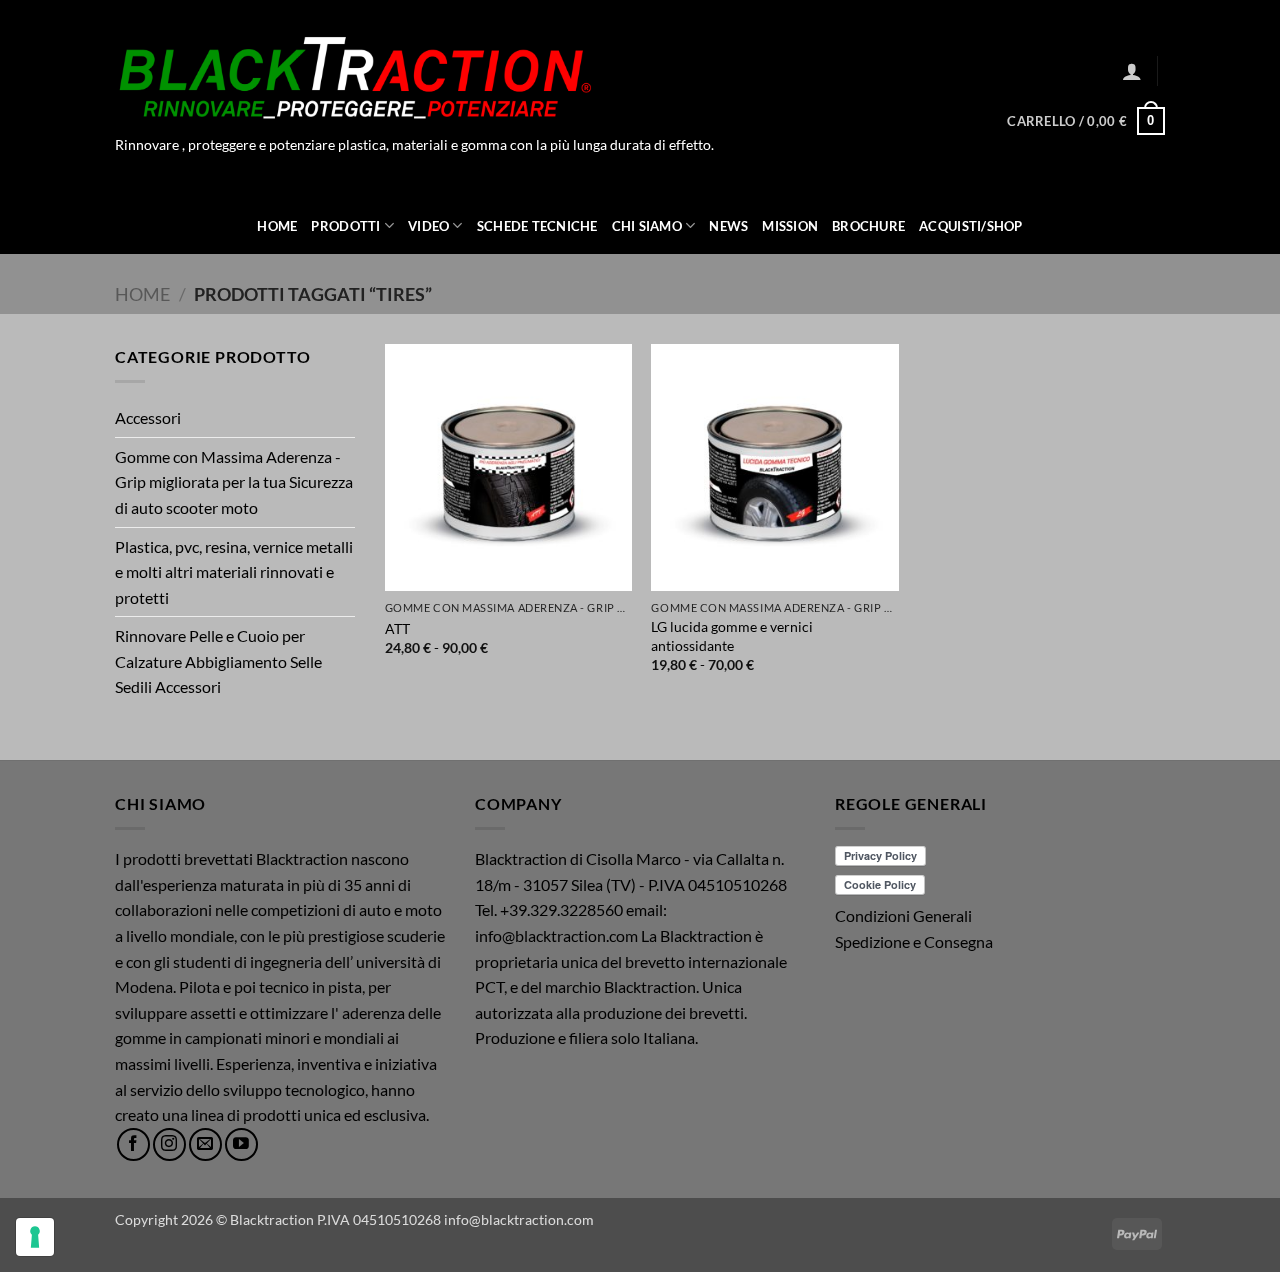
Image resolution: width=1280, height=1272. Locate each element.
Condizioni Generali (903, 915)
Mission (790, 226)
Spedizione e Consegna (914, 941)
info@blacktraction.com (519, 1219)
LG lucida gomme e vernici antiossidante (732, 636)
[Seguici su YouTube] (241, 1144)
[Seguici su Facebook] (133, 1144)
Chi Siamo (647, 226)
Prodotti (345, 226)
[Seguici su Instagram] (169, 1144)
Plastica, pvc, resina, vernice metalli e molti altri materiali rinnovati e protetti (234, 572)
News (728, 226)
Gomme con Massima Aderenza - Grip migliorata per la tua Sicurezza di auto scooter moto (234, 482)
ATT (397, 628)
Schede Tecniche (537, 226)
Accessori (148, 417)
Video (428, 226)
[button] (1132, 71)
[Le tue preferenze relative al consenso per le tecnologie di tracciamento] (35, 1237)
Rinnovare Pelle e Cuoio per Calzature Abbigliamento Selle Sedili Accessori (218, 661)
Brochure (868, 226)
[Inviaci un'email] (205, 1144)
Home (277, 226)
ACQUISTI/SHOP (970, 226)
